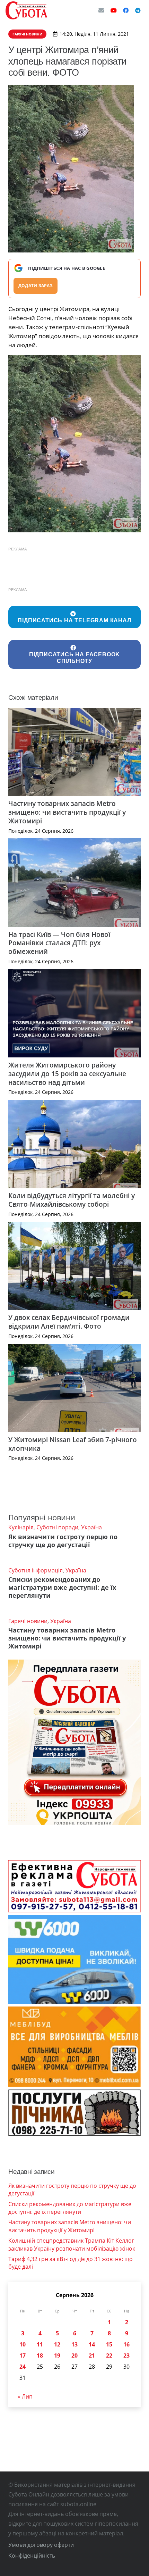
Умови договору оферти (41, 2545)
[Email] (101, 10)
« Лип (25, 2396)
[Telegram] (138, 10)
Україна (91, 1527)
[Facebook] (126, 10)
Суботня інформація (36, 1570)
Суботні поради (57, 1527)
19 (57, 2355)
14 (92, 2344)
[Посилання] (26, 10)
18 (40, 2355)
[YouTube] (114, 10)
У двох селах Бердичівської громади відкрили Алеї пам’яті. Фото (69, 1322)
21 (92, 2355)
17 (23, 2355)
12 (57, 2344)
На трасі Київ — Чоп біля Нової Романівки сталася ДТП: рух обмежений (59, 943)
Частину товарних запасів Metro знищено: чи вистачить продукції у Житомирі (67, 812)
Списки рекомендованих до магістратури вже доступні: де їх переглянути (62, 1587)
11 (40, 2344)
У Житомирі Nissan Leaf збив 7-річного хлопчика (73, 1444)
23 (126, 2355)
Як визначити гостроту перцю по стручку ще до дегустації (63, 1541)
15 (109, 2344)
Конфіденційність (32, 2556)
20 (74, 2355)
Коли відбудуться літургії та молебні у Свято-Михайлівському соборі (72, 1200)
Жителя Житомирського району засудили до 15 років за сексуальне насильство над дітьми (67, 1074)
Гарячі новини (28, 1621)
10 (23, 2344)
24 (23, 2367)
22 (109, 2355)
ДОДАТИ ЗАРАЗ (36, 286)
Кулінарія (21, 1527)
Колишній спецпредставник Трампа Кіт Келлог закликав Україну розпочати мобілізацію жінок (72, 2244)
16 (126, 2344)
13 (74, 2344)
